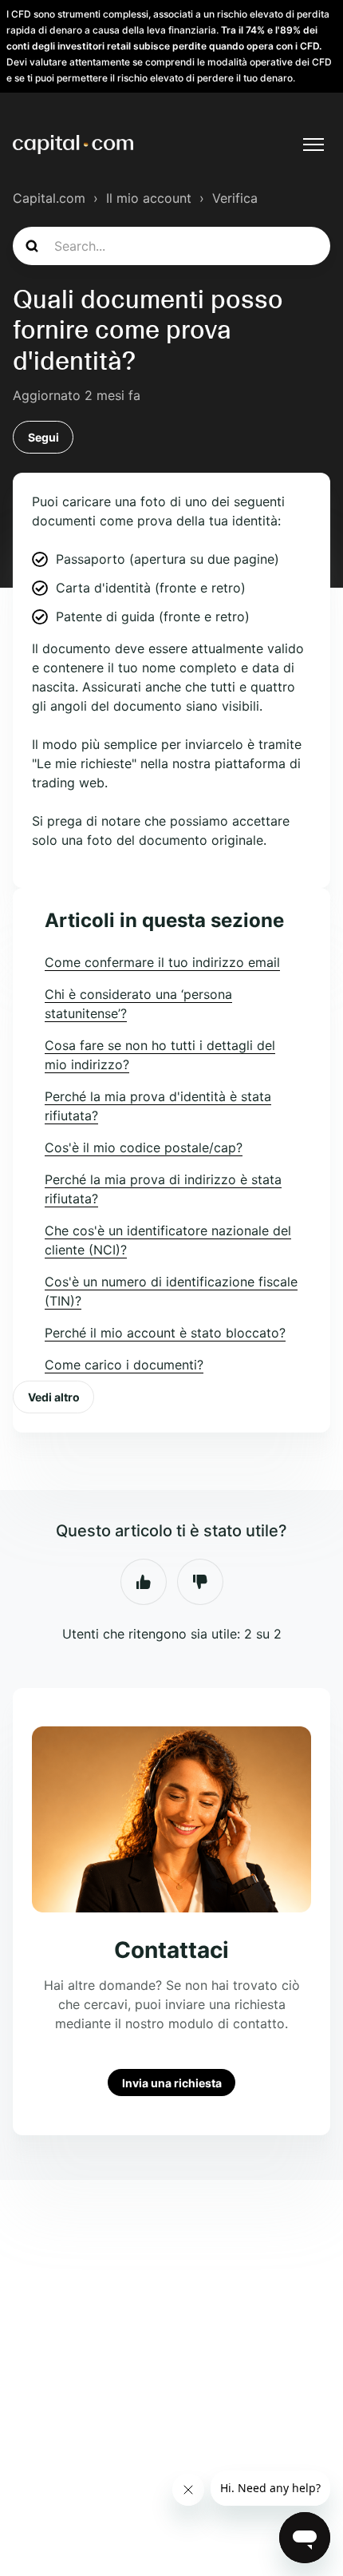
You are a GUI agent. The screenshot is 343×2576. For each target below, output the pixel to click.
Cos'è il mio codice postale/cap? (144, 1147)
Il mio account (149, 198)
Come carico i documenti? (124, 1365)
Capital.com (49, 198)
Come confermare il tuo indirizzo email (162, 962)
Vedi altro (54, 1397)
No (200, 1582)
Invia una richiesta (172, 2082)
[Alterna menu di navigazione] (313, 145)
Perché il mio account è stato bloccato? (165, 1333)
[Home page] (73, 145)
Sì (144, 1582)
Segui (43, 437)
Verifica (235, 198)
